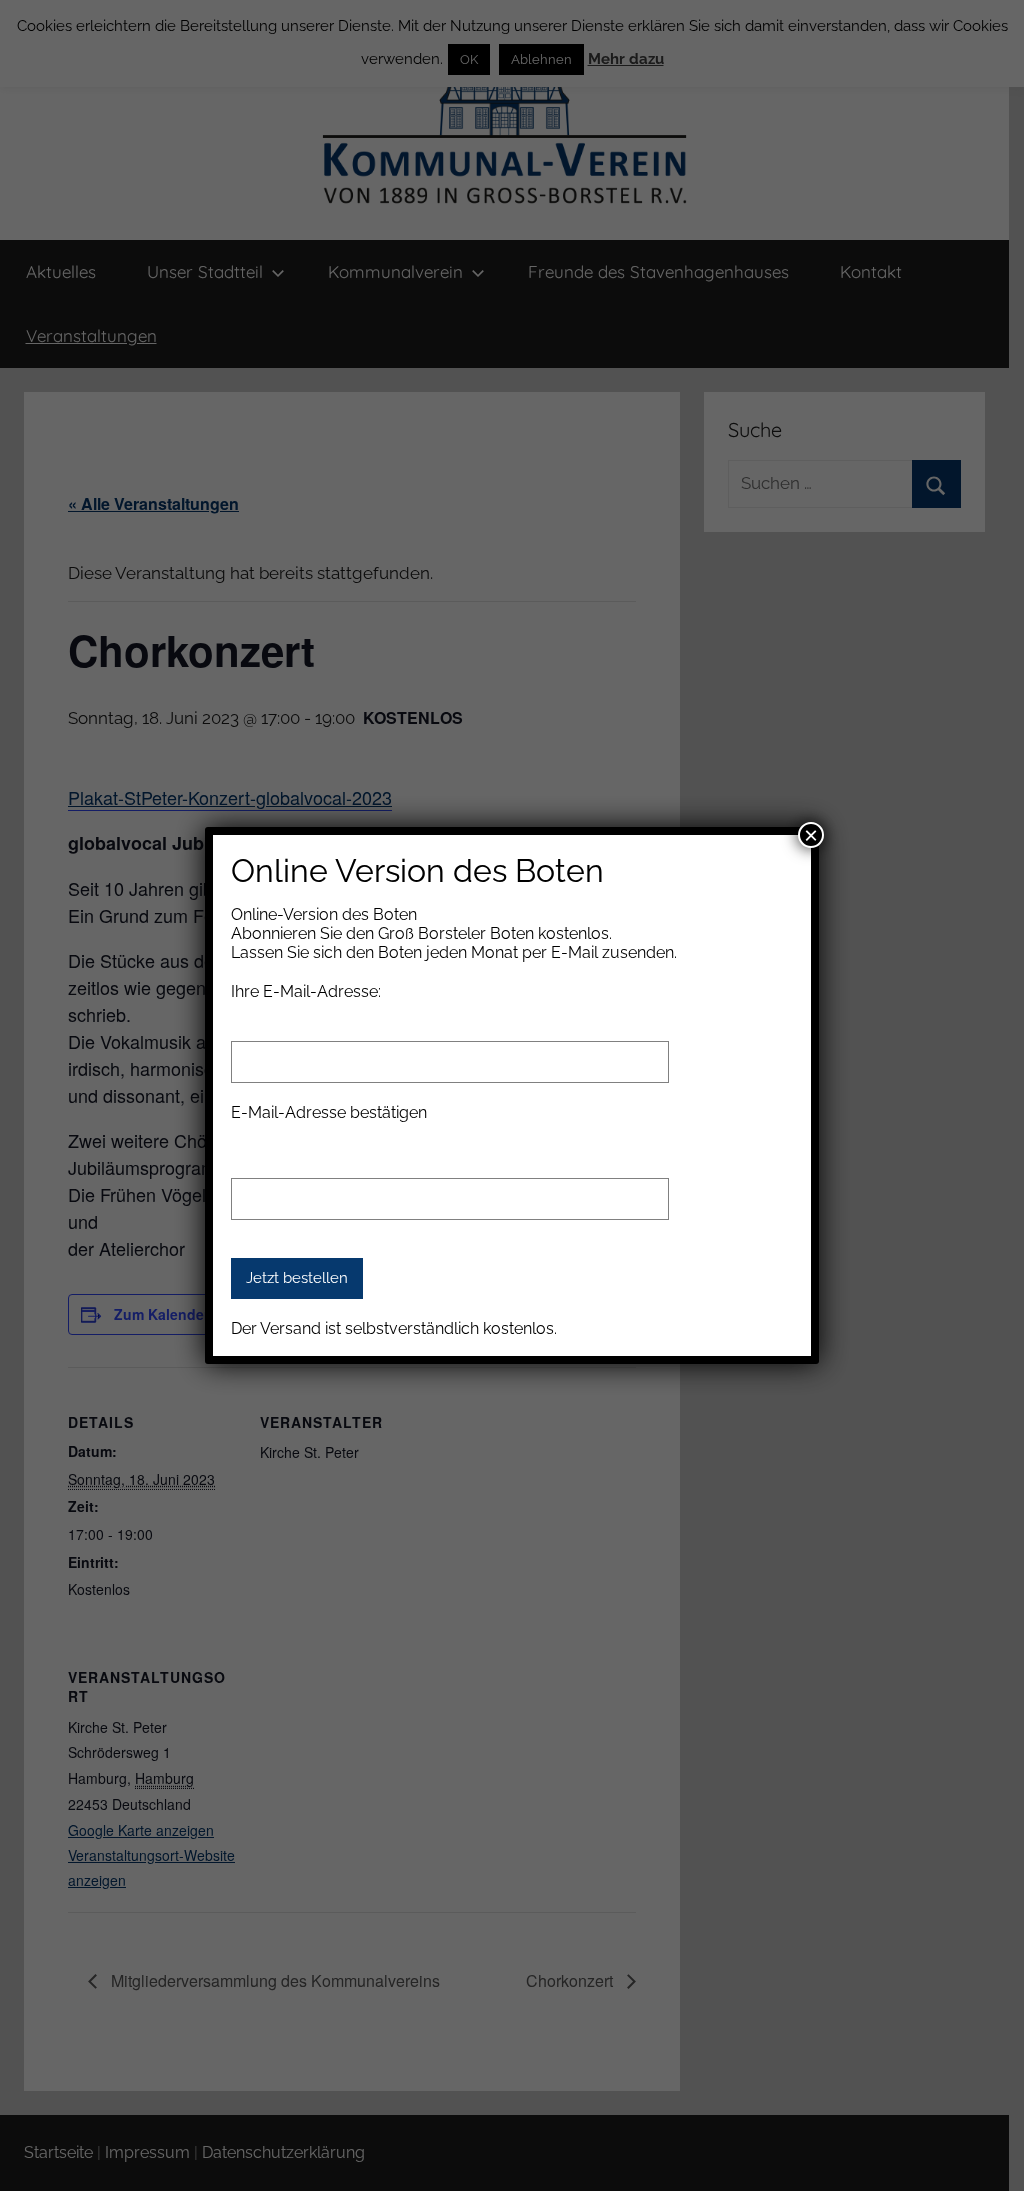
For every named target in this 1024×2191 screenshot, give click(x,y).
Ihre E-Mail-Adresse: (306, 991)
